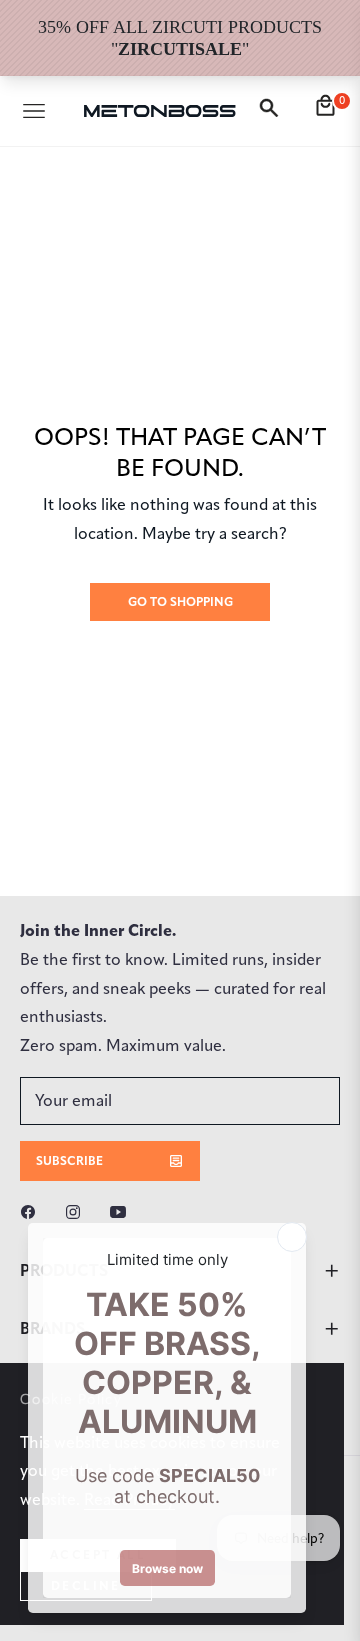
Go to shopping (180, 601)
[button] (272, 111)
